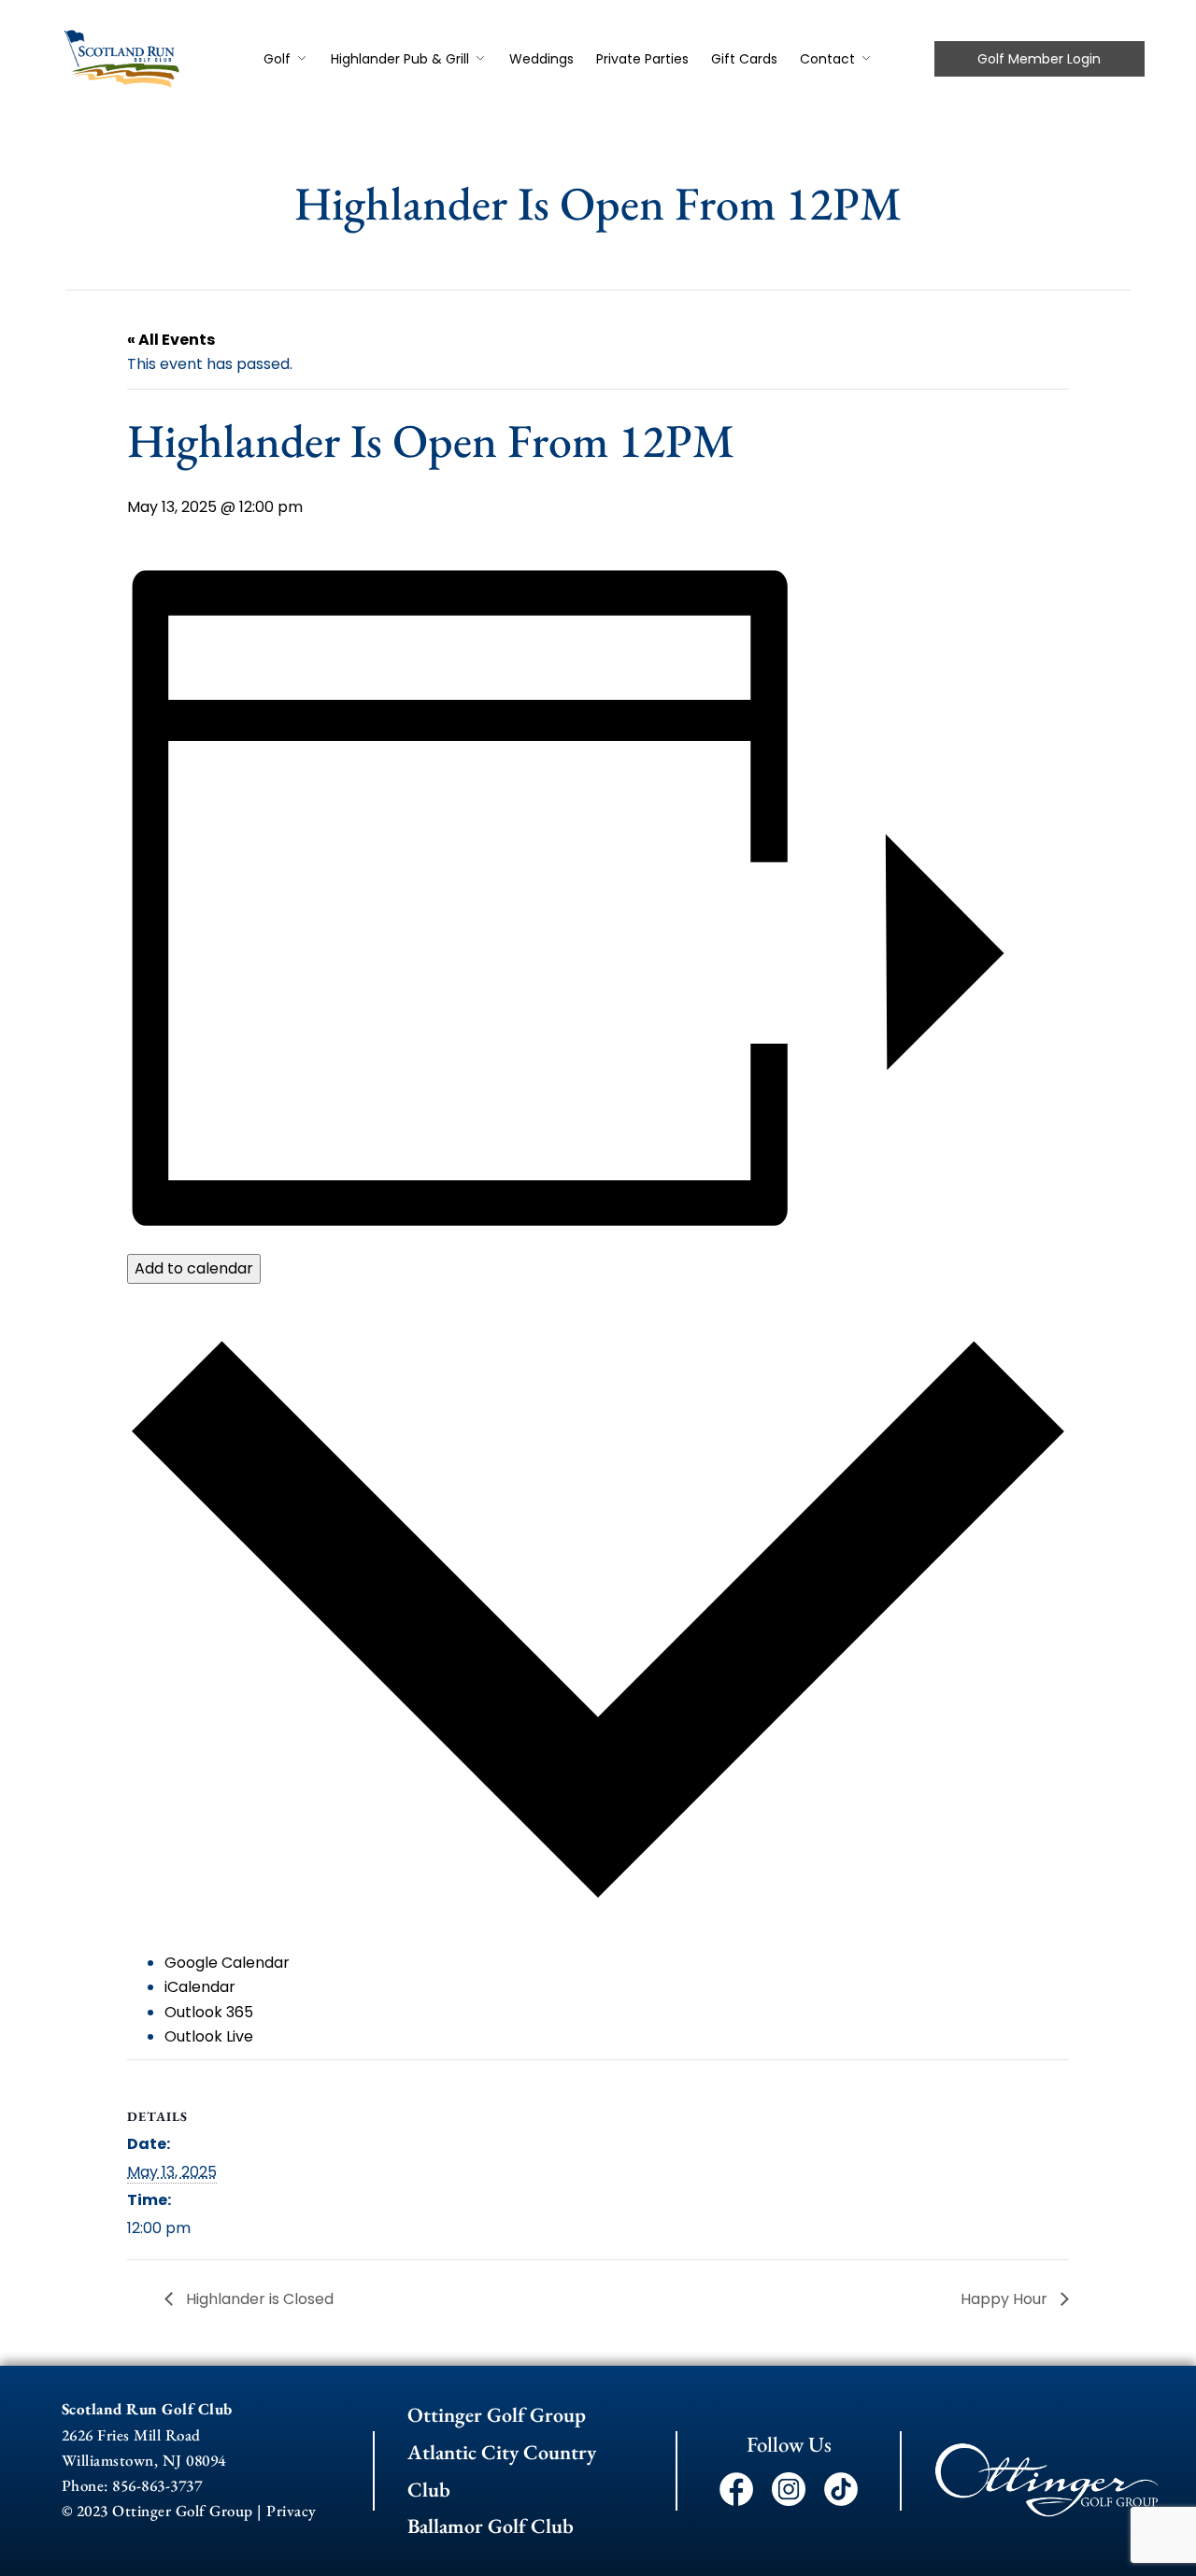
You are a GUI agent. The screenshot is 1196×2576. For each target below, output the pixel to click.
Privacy (292, 2511)
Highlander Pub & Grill (400, 59)
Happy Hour (1006, 2299)
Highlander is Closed (258, 2299)
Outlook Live (209, 2036)
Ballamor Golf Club (491, 2526)
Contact (827, 59)
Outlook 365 (209, 2012)
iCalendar (200, 1987)
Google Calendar (227, 1963)
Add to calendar (194, 1268)
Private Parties (642, 59)
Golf (277, 59)
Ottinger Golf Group (497, 2415)
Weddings (541, 59)
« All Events (171, 340)
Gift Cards (744, 59)
